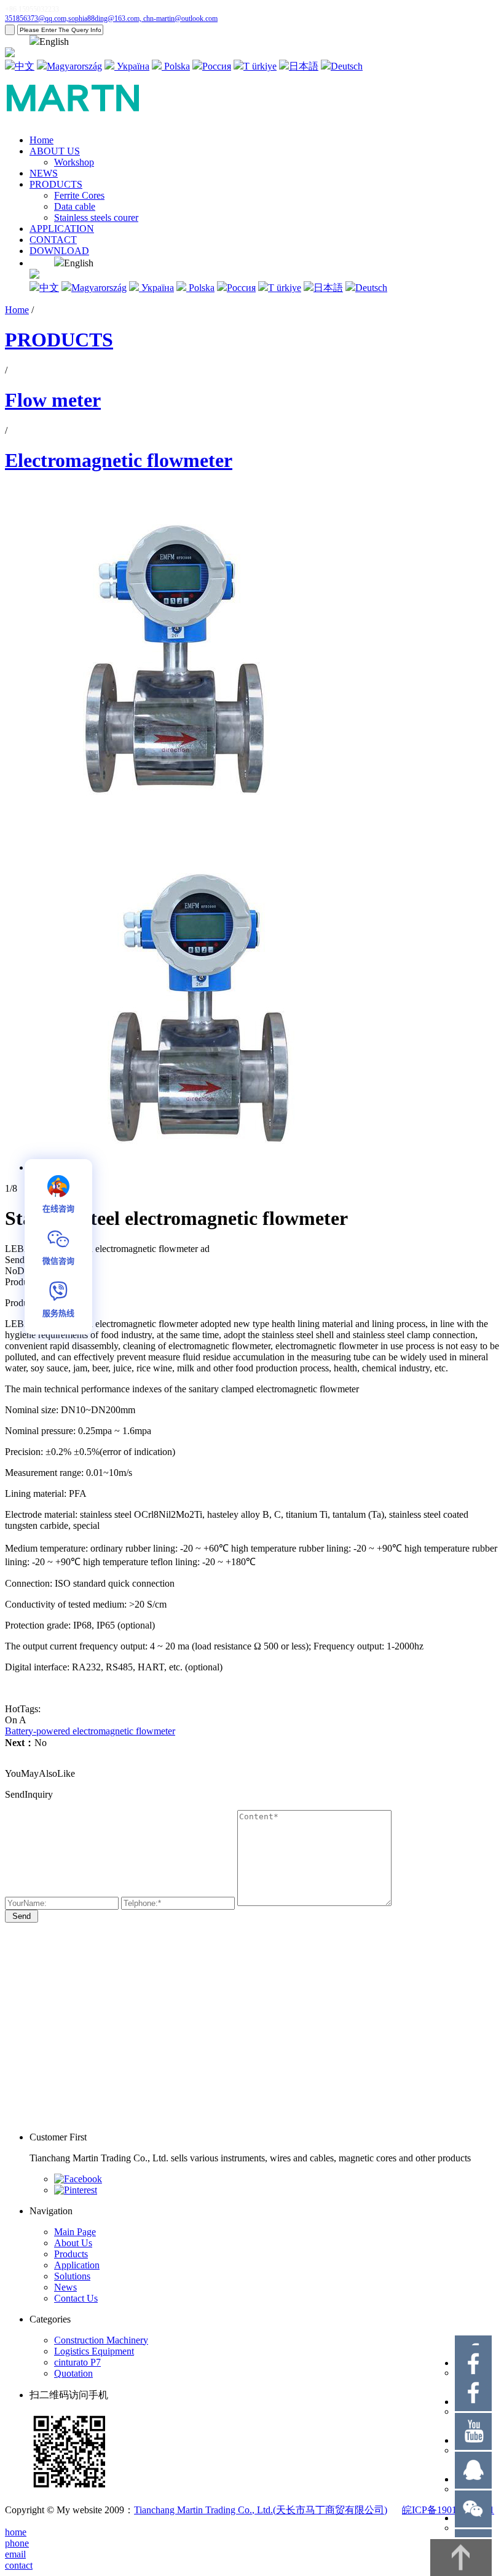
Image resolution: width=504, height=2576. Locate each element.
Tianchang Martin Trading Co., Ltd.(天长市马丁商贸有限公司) (261, 2510)
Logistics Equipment (94, 2351)
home (16, 2532)
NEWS (44, 173)
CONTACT (53, 240)
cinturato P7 (77, 2362)
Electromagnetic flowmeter (119, 460)
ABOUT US (55, 151)
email (15, 2554)
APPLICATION (62, 229)
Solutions (72, 2276)
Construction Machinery (101, 2340)
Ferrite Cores (79, 195)
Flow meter (53, 400)
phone (17, 2543)
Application (77, 2265)
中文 (25, 66)
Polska (176, 66)
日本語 (304, 66)
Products (71, 2254)
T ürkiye (260, 66)
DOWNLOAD (59, 251)
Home (41, 140)
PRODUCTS (56, 184)
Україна (132, 66)
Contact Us (76, 2298)
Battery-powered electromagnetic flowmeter (90, 1731)
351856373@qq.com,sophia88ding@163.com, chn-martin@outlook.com (111, 18)
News (65, 2287)
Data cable (75, 206)
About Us (73, 2243)
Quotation (73, 2373)
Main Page (75, 2232)
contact (19, 2565)
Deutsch (347, 66)
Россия (217, 66)
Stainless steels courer (96, 217)
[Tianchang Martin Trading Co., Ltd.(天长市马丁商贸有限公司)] (82, 119)
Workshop (74, 162)
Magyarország (74, 66)
